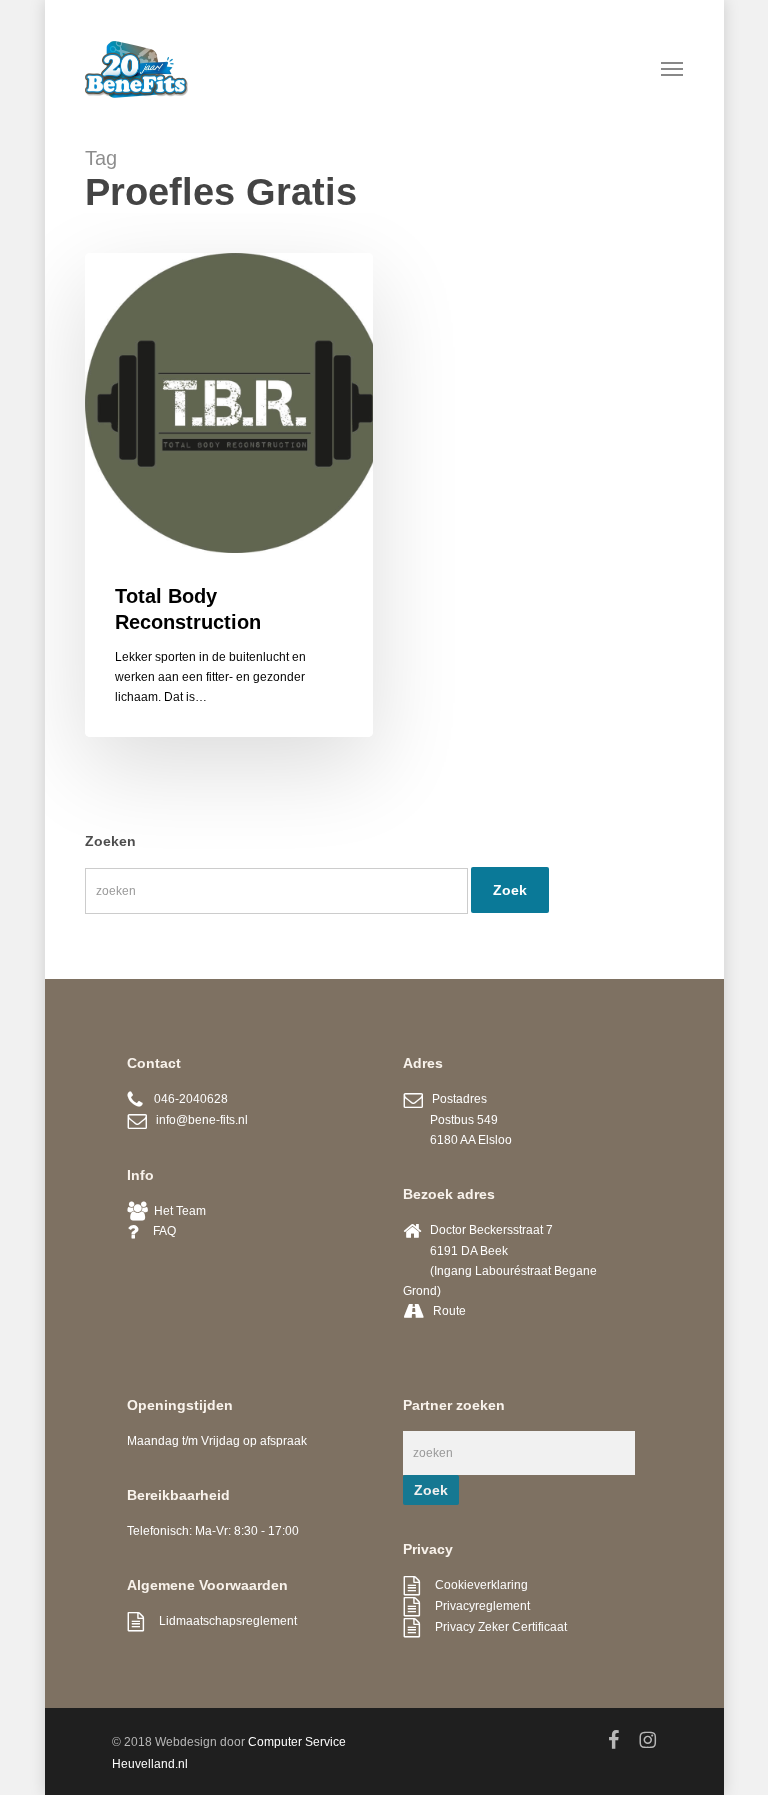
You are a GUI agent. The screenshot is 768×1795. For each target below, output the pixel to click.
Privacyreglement (475, 1606)
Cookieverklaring (474, 1585)
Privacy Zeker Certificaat (493, 1627)
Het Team (177, 1211)
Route (449, 1311)
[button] (672, 68)
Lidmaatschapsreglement (220, 1621)
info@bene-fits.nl (197, 1120)
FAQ (157, 1231)
